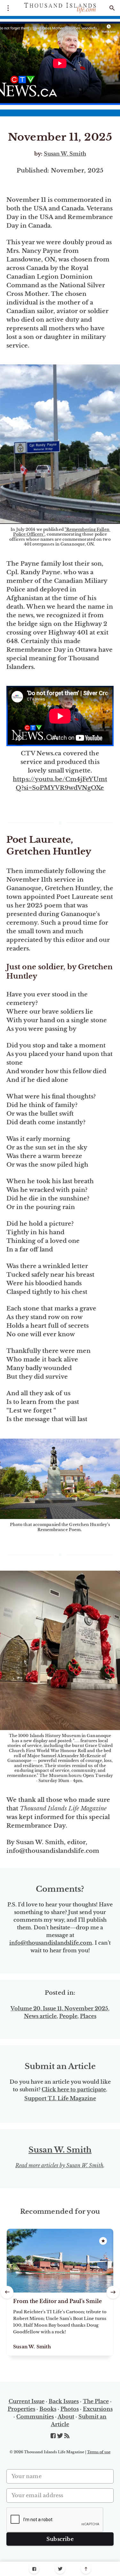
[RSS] (67, 2436)
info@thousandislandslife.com (51, 1943)
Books (48, 2409)
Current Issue (27, 2401)
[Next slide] (113, 2292)
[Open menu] (8, 8)
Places (88, 2016)
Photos (70, 2409)
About (66, 2417)
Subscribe (60, 2539)
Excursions (98, 2409)
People (68, 2016)
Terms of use (99, 2452)
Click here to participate (74, 2089)
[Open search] (112, 8)
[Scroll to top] (86, 2569)
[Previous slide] (7, 2292)
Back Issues (64, 2401)
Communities (35, 2417)
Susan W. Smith (65, 154)
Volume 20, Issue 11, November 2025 (59, 2008)
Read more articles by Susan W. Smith (59, 2165)
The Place (96, 2401)
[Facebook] (34, 2569)
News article (40, 2016)
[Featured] (103, 2241)
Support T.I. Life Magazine (60, 2098)
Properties (21, 2409)
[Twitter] (60, 2569)
